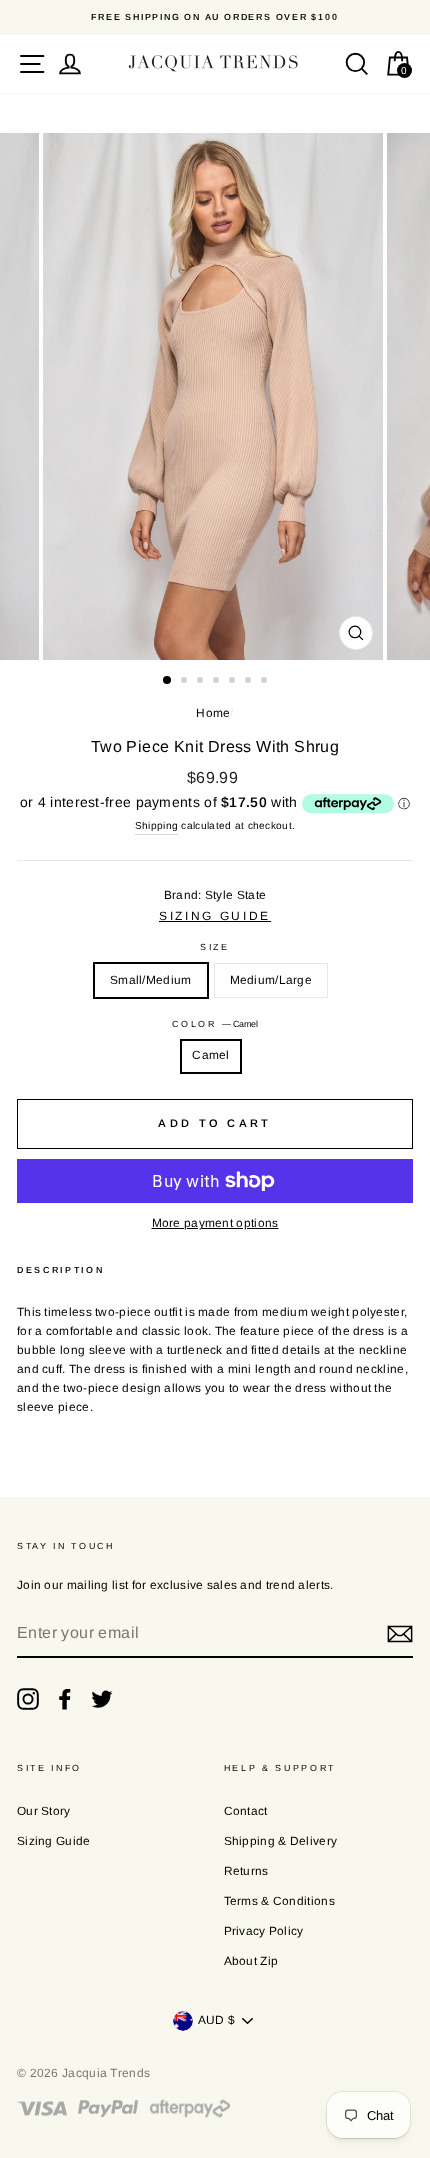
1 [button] (168, 681)
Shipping (156, 825)
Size (215, 936)
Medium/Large (271, 980)
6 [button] (250, 682)
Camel (211, 1055)
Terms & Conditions (279, 1901)
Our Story (44, 1811)
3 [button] (202, 682)
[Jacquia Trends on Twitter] (102, 1699)
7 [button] (266, 682)
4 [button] (218, 682)
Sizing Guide (54, 1841)
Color (214, 1024)
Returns (246, 1871)
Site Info (49, 1768)
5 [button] (234, 682)
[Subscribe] (400, 1634)
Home (213, 713)
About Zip (251, 1961)
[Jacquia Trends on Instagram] (28, 1699)
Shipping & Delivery (281, 1841)
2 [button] (186, 682)
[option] (215, 17)
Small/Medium (151, 980)
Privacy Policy (264, 1931)
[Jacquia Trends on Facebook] (65, 1699)
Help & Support (280, 1768)
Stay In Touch (66, 1546)
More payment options (215, 1223)
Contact (246, 1811)
